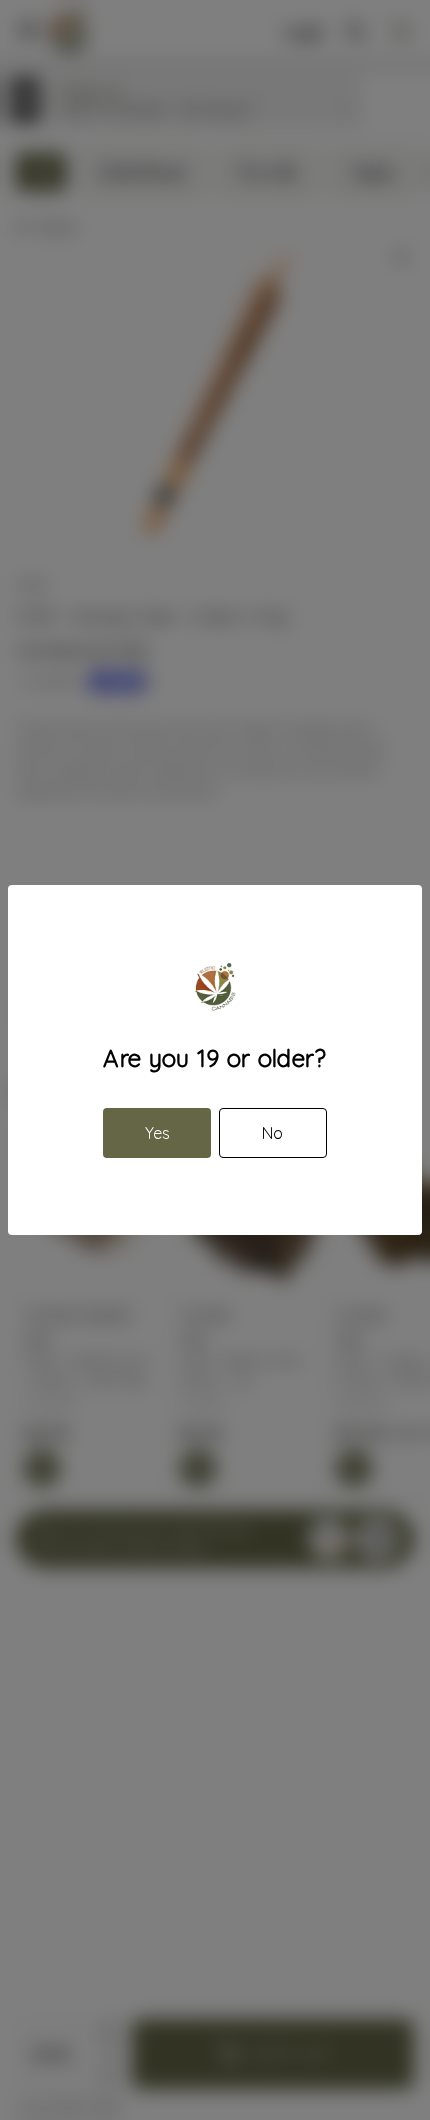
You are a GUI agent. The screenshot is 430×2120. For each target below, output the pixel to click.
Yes (157, 1133)
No (272, 1133)
